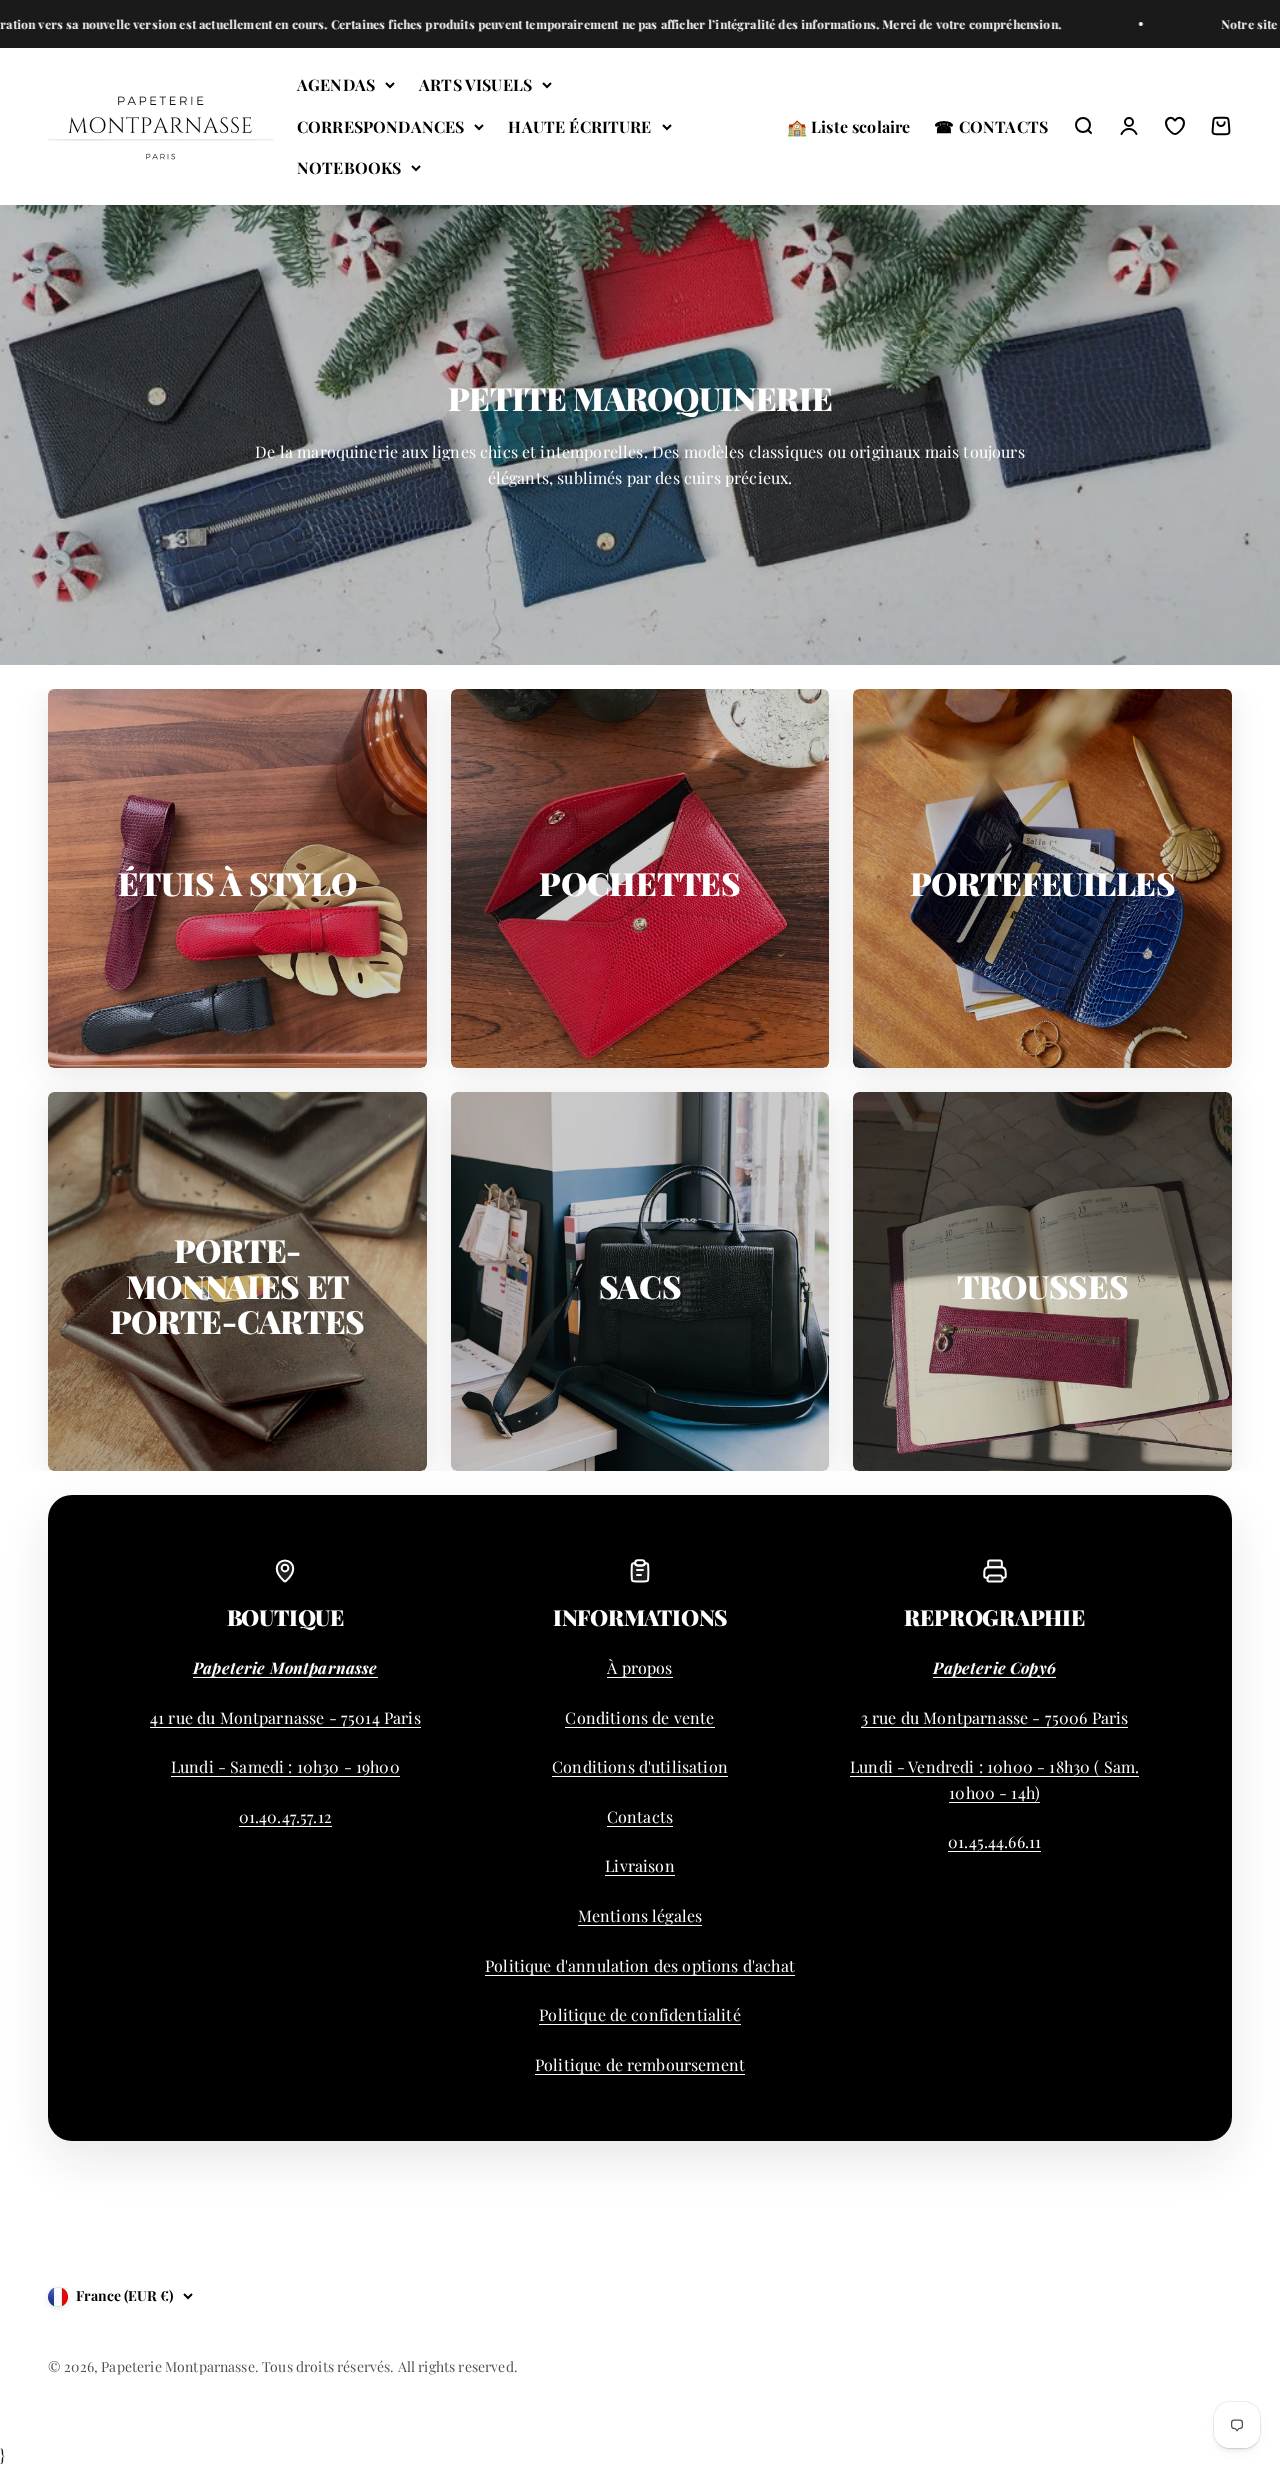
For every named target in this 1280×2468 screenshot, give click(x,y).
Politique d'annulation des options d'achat (640, 1965)
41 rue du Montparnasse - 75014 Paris (285, 1717)
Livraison (639, 1865)
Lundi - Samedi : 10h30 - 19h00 (285, 1766)
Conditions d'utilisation (640, 1766)
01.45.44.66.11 (994, 1841)
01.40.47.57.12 (285, 1816)
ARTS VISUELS (475, 84)
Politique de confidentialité (639, 2014)
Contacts (640, 1816)
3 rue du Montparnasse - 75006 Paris (995, 1717)
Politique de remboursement (640, 2064)
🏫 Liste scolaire (849, 126)
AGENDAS (336, 84)
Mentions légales (640, 1915)
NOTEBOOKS (349, 168)
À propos (639, 1667)
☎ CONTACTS (991, 126)
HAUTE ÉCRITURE (579, 126)
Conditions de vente (639, 1717)
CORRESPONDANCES (380, 126)
